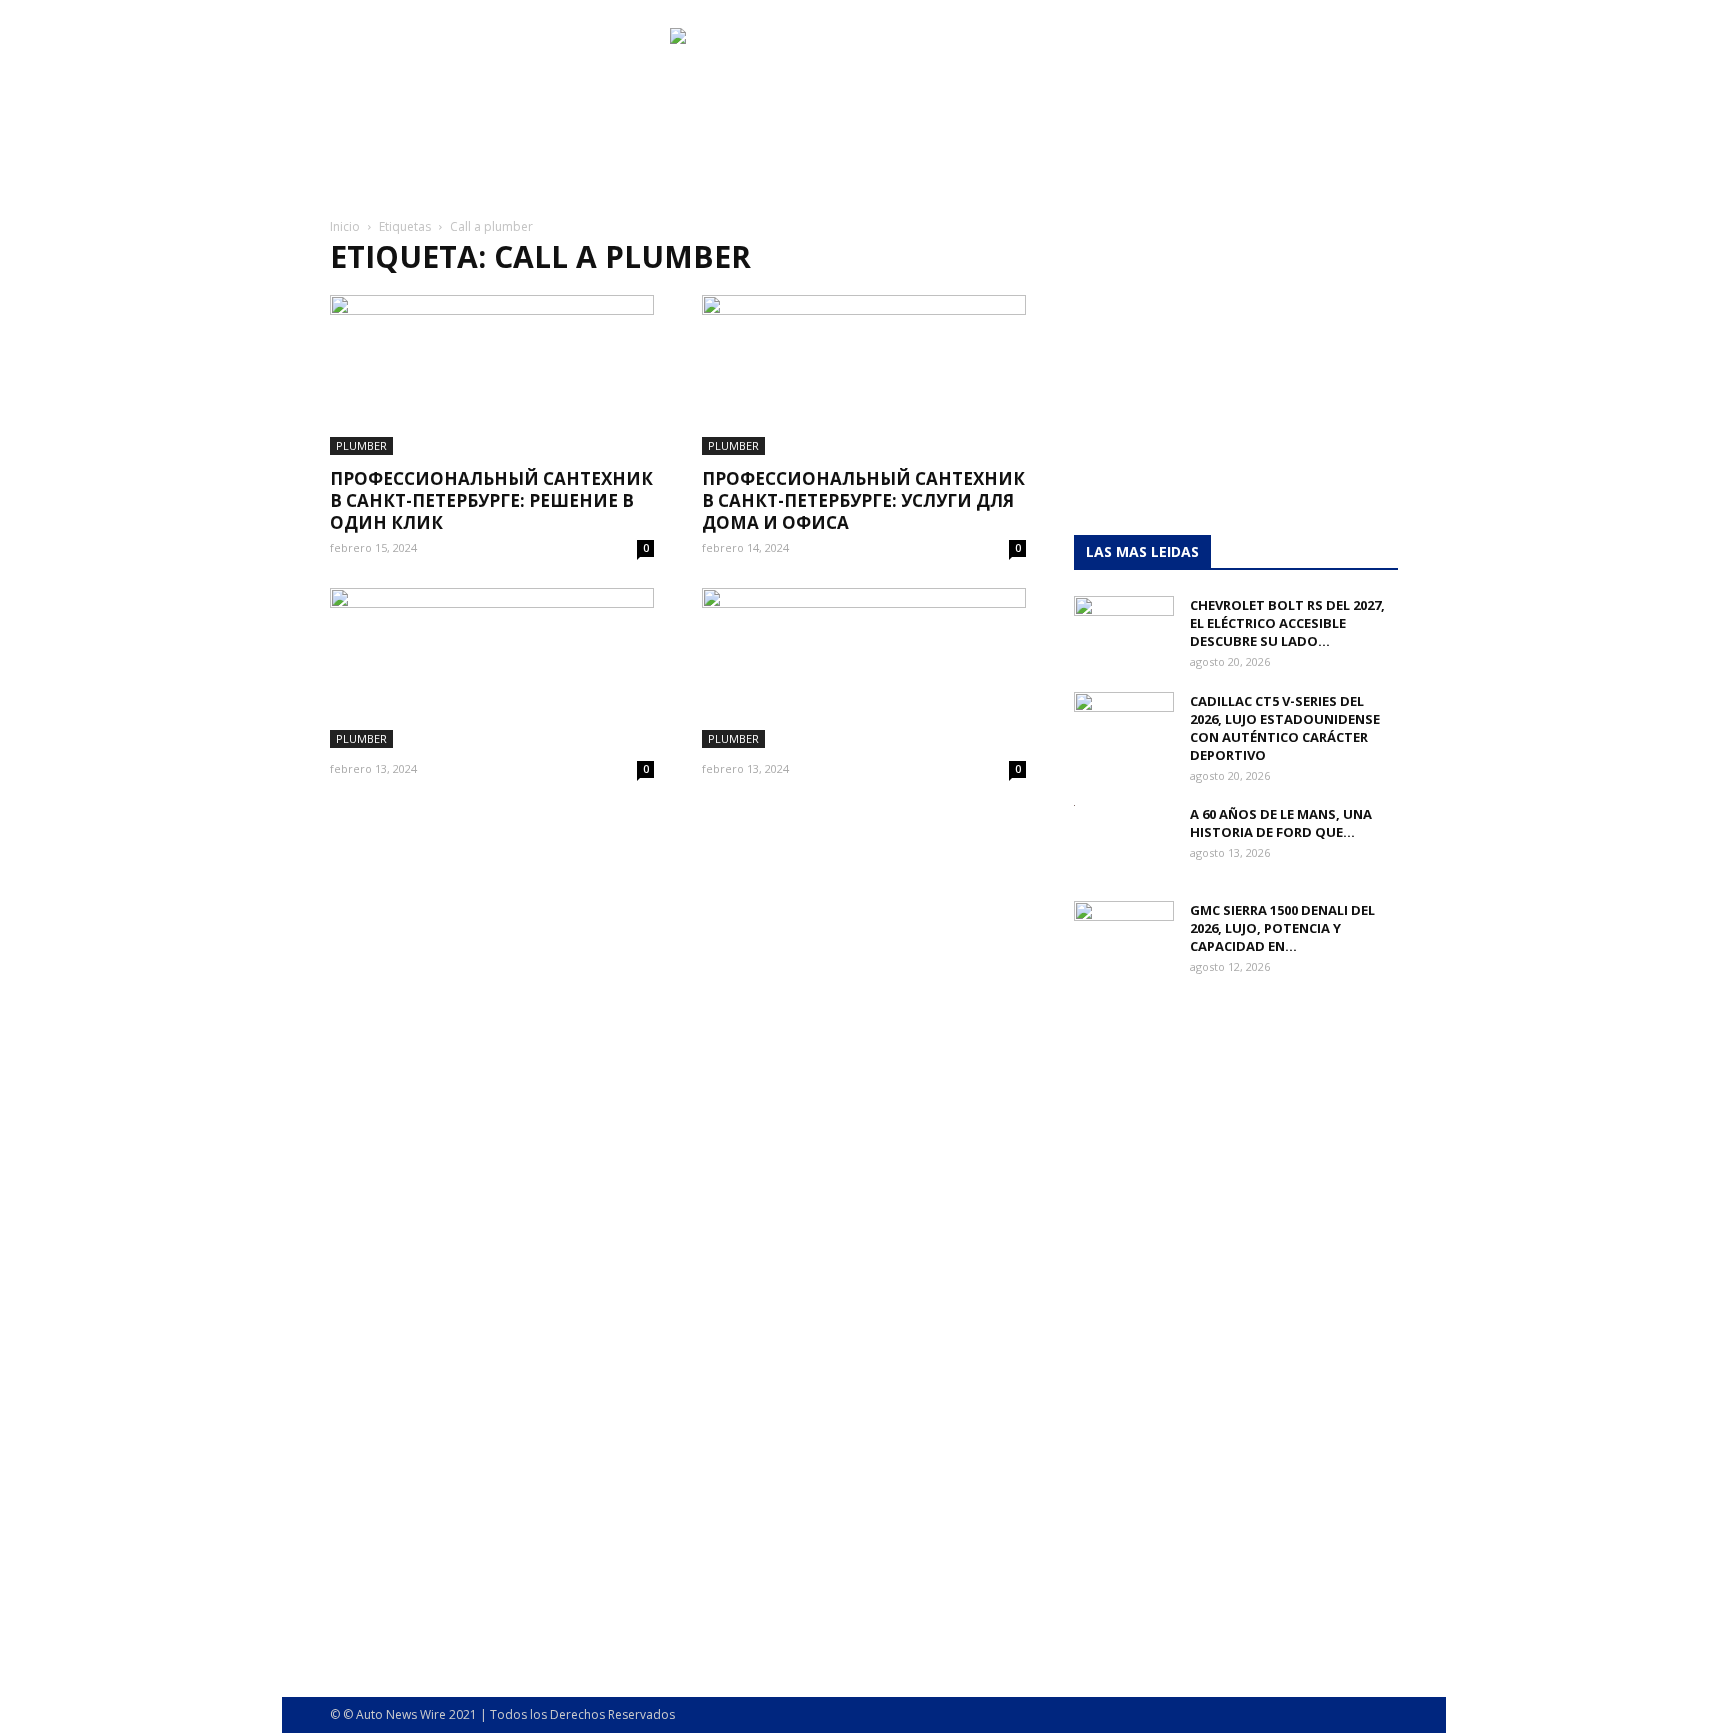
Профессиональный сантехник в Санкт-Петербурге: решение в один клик (491, 500)
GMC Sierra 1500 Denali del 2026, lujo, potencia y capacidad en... (1282, 928)
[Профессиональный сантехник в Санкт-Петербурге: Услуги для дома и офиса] (864, 375)
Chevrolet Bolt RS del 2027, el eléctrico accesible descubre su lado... (1287, 623)
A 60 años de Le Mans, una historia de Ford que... (1281, 823)
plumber (361, 445)
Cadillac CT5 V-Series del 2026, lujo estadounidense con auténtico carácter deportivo (1285, 728)
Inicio (345, 226)
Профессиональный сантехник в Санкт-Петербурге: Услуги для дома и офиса (863, 500)
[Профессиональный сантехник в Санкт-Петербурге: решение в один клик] (492, 375)
